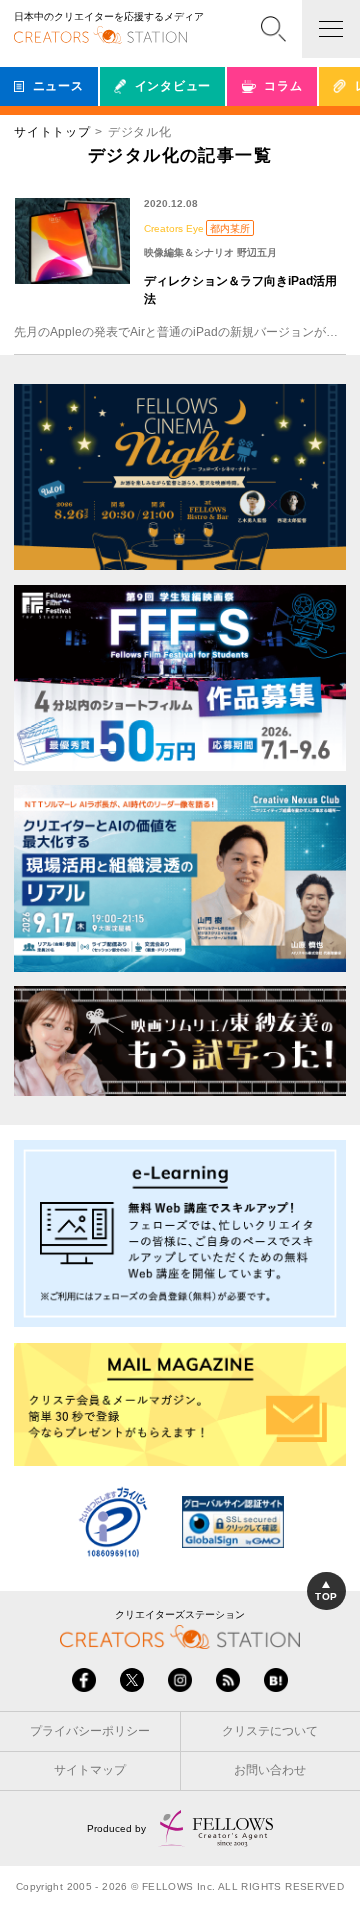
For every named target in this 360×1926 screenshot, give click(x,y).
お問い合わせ (270, 1770)
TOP (326, 1596)
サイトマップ (90, 1770)
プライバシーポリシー (90, 1731)
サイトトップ (52, 132)
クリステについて (270, 1731)
